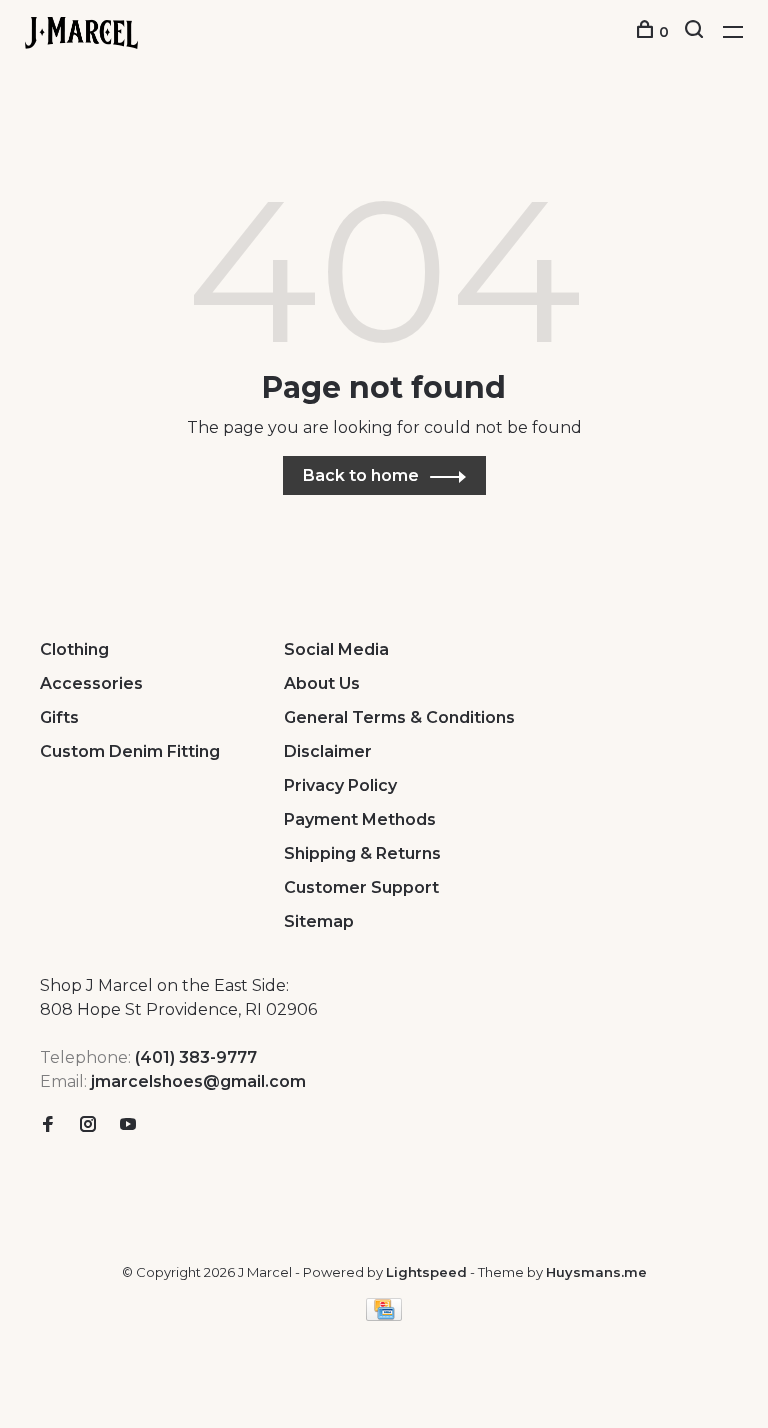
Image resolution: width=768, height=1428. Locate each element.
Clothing (74, 649)
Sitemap (319, 921)
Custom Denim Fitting (130, 751)
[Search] (696, 32)
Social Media (336, 649)
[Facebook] (48, 1125)
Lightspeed (426, 1272)
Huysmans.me (596, 1272)
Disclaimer (328, 751)
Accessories (91, 683)
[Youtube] (128, 1125)
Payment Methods (360, 819)
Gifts (59, 717)
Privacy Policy (340, 785)
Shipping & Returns (362, 853)
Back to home (361, 475)
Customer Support (361, 887)
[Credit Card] (384, 1315)
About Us (322, 683)
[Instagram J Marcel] (88, 1125)
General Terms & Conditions (399, 717)
